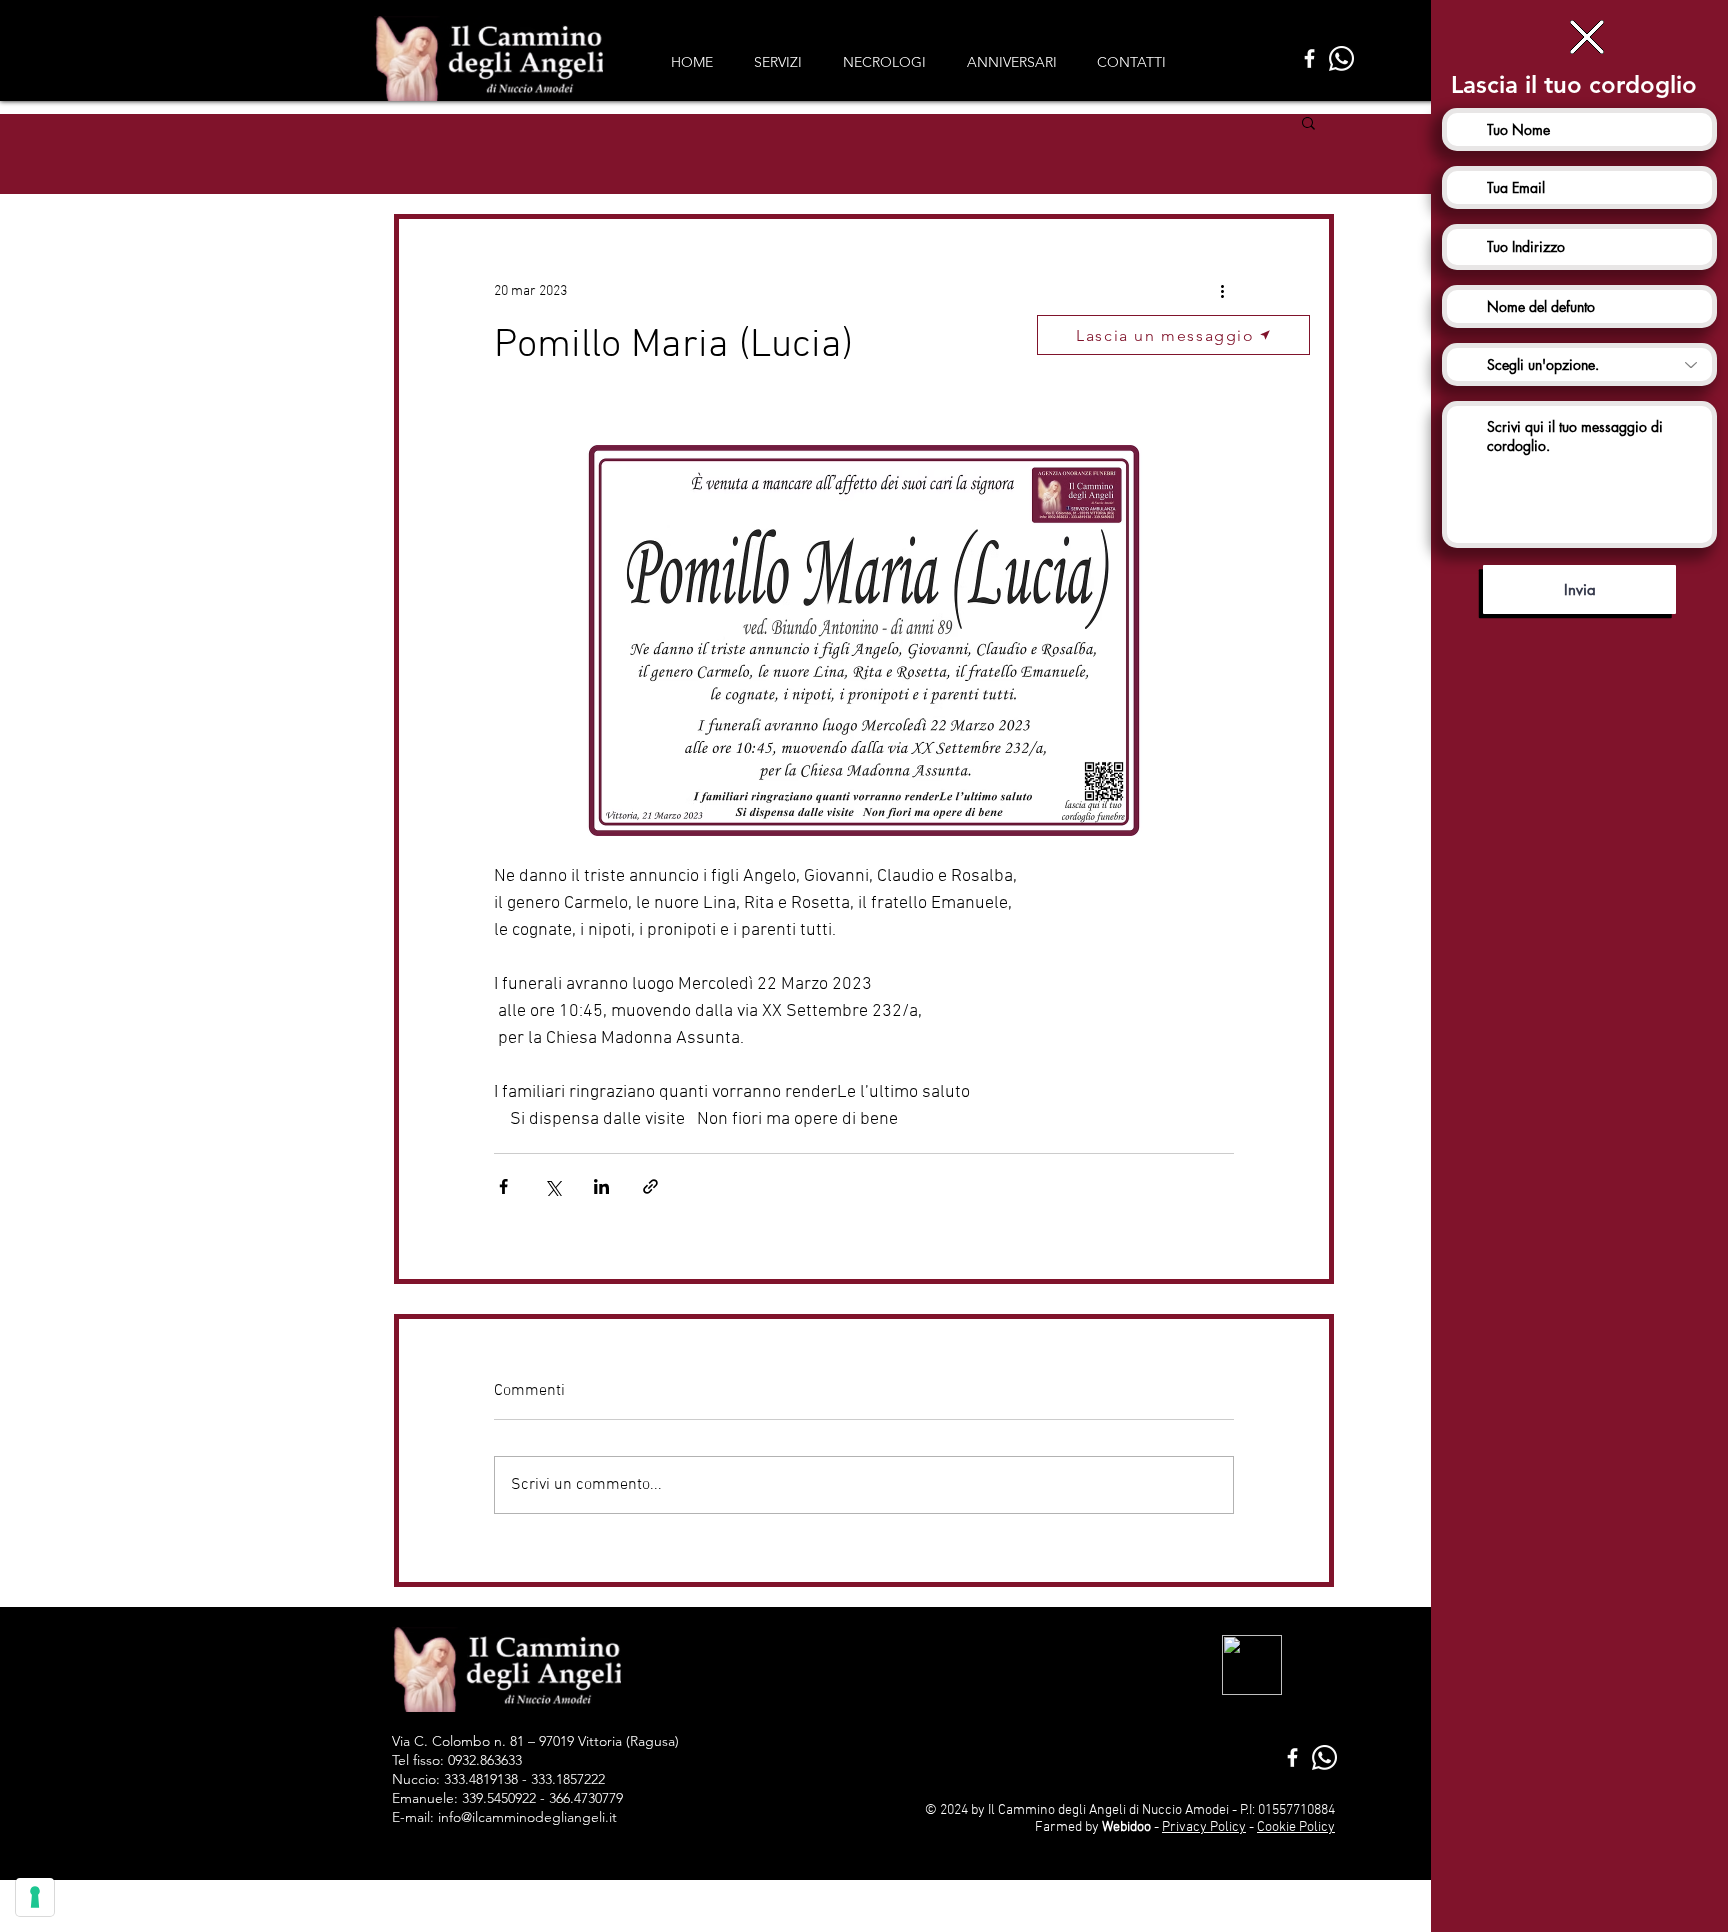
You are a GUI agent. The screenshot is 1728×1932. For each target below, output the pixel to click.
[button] (1587, 37)
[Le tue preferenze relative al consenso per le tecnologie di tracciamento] (35, 1897)
